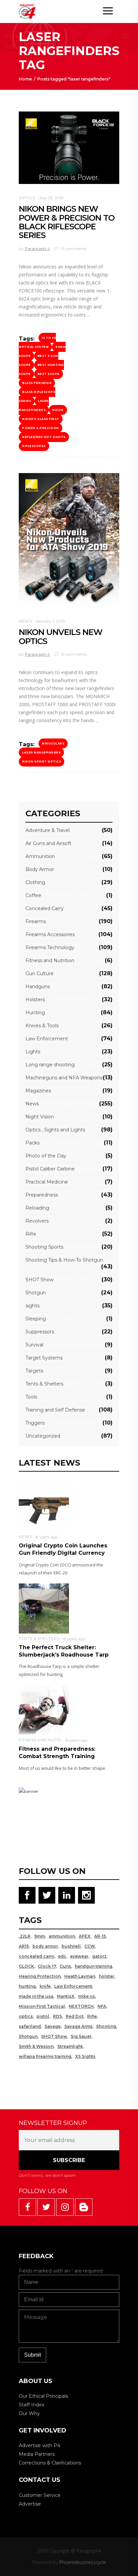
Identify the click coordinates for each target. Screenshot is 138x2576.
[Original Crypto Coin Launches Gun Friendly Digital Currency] (44, 1507)
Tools (31, 1397)
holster (107, 1976)
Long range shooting (50, 1065)
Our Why (29, 2413)
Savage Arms (78, 2026)
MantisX (66, 1996)
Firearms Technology (50, 947)
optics (26, 2016)
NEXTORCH (81, 2006)
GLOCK (26, 1966)
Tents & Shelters (44, 1384)
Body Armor (40, 869)
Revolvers (37, 1221)
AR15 (24, 1946)
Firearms (36, 921)
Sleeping (36, 1319)
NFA (102, 2006)
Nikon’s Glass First (41, 419)
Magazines (38, 1091)
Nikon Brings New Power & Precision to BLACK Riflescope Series (67, 222)
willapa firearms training (45, 2056)
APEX (85, 1936)
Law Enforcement (47, 1039)
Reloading (37, 1208)
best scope (49, 374)
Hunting (35, 1013)
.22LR (25, 1936)
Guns (65, 1966)
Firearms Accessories (50, 934)
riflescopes (34, 446)
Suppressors (40, 1332)
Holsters (35, 1000)
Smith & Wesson (36, 2046)
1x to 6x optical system (37, 342)
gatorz (99, 1956)
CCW (90, 1946)
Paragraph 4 (37, 249)
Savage (53, 2026)
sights (32, 1306)
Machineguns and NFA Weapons (64, 1078)
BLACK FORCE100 (37, 383)
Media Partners (37, 2454)
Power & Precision (41, 428)
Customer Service (40, 2495)
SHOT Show (40, 1280)
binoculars (53, 743)
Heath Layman (80, 1976)
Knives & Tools (42, 1026)
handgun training (93, 1966)
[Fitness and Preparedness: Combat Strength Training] (44, 1710)
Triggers (35, 1423)
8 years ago (47, 1537)
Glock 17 (47, 1966)
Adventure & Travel (48, 830)
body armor (45, 1946)
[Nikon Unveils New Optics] (69, 540)
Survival (34, 1345)
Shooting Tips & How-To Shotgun (64, 1260)
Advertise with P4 (40, 2445)
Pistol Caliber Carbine (50, 1169)
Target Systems (44, 1358)
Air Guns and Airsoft (48, 843)
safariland (30, 2026)
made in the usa (36, 1996)
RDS (57, 2016)
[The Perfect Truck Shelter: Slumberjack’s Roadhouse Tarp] (44, 1608)
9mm (40, 1936)
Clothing (35, 882)
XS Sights (85, 2056)
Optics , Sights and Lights (55, 1130)
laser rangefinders (34, 405)
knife (45, 1986)
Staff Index (31, 2405)
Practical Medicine (47, 1182)
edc (62, 1956)
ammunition (62, 1936)
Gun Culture (40, 974)
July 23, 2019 (51, 198)
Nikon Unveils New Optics (60, 636)
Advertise (30, 2504)
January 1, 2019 (50, 621)
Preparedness (42, 1195)
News (25, 621)
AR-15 (100, 1936)
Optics (27, 198)
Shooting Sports (44, 1247)
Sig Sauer (81, 2036)
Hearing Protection (40, 1976)
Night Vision (40, 1117)
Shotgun (36, 1293)
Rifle (31, 1234)
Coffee (33, 895)
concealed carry (37, 1956)
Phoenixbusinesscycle (83, 2562)
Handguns (38, 987)
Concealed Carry (45, 908)
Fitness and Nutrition (50, 960)
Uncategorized (43, 1436)
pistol (43, 2016)
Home (25, 79)
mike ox (87, 1996)
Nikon (58, 410)
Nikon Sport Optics (42, 762)
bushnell (71, 1946)
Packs (32, 1143)
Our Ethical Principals (43, 2396)
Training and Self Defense (55, 1410)
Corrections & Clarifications (50, 2463)
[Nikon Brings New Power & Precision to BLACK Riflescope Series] (69, 148)
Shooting (106, 2026)
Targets (34, 1371)
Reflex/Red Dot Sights (44, 437)
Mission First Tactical (42, 2006)
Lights (33, 1052)
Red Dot (75, 2016)
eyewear (79, 1956)
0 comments (73, 249)
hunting (27, 1986)
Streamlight (70, 2046)
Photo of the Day (46, 1156)
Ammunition (40, 856)
